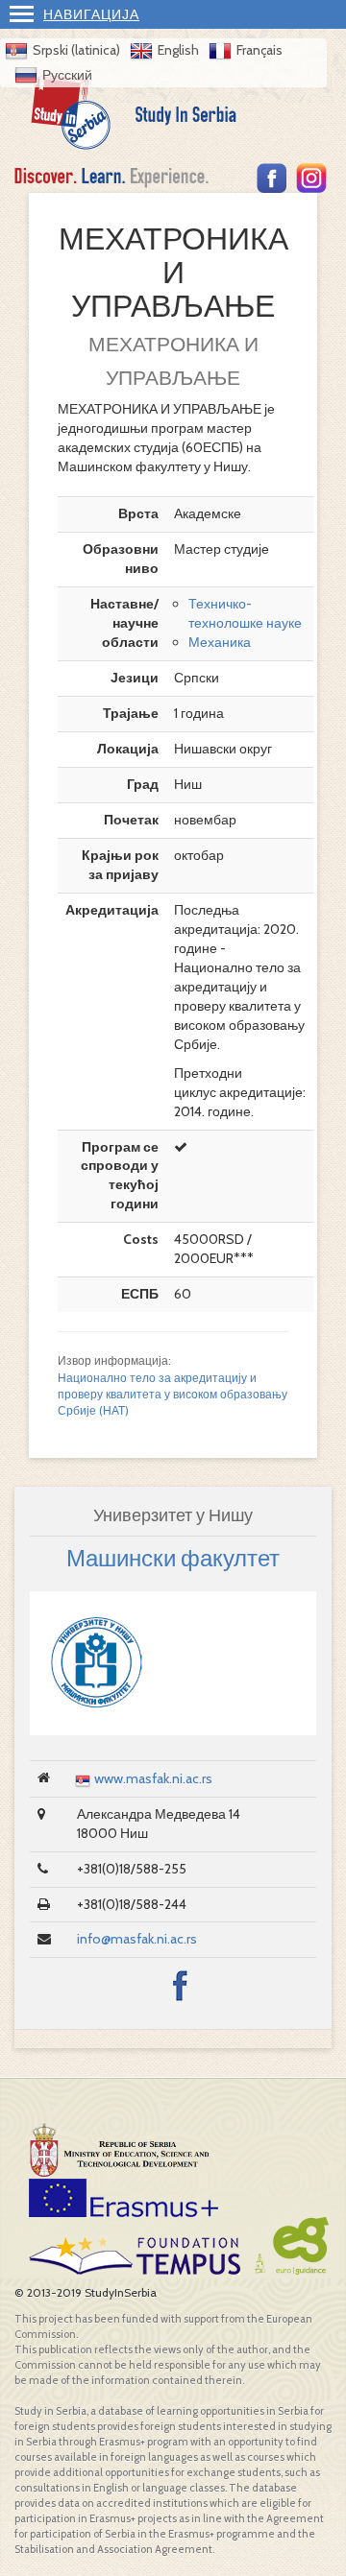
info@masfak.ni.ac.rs (137, 1939)
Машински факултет (173, 1558)
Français (259, 50)
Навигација (91, 14)
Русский (67, 75)
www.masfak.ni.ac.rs (153, 1778)
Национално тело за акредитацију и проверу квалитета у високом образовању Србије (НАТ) (173, 1395)
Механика (220, 642)
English (178, 50)
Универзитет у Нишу (173, 1515)
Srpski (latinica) (76, 50)
